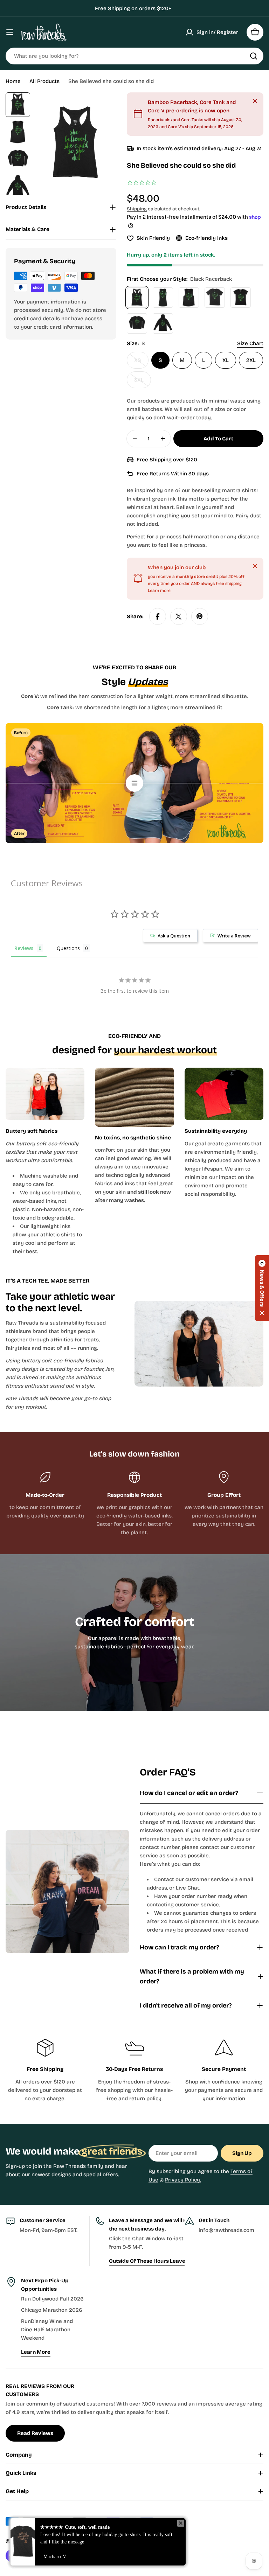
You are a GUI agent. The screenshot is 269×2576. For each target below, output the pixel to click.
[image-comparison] (134, 783)
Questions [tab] (68, 948)
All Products (44, 81)
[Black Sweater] (137, 323)
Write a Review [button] (234, 936)
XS (141, 363)
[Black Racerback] (137, 298)
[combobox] (134, 56)
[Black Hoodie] (163, 323)
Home (13, 81)
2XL (251, 360)
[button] (262, 1288)
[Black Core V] (241, 298)
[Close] (255, 101)
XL (226, 360)
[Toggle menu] (10, 32)
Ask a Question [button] (174, 936)
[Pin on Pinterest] (200, 616)
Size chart (250, 343)
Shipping (137, 209)
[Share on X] (179, 616)
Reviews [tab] (24, 948)
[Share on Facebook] (158, 616)
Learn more (159, 591)
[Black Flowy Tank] (189, 298)
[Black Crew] (215, 298)
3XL (143, 382)
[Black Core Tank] (163, 298)
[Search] (254, 56)
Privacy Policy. (183, 2180)
